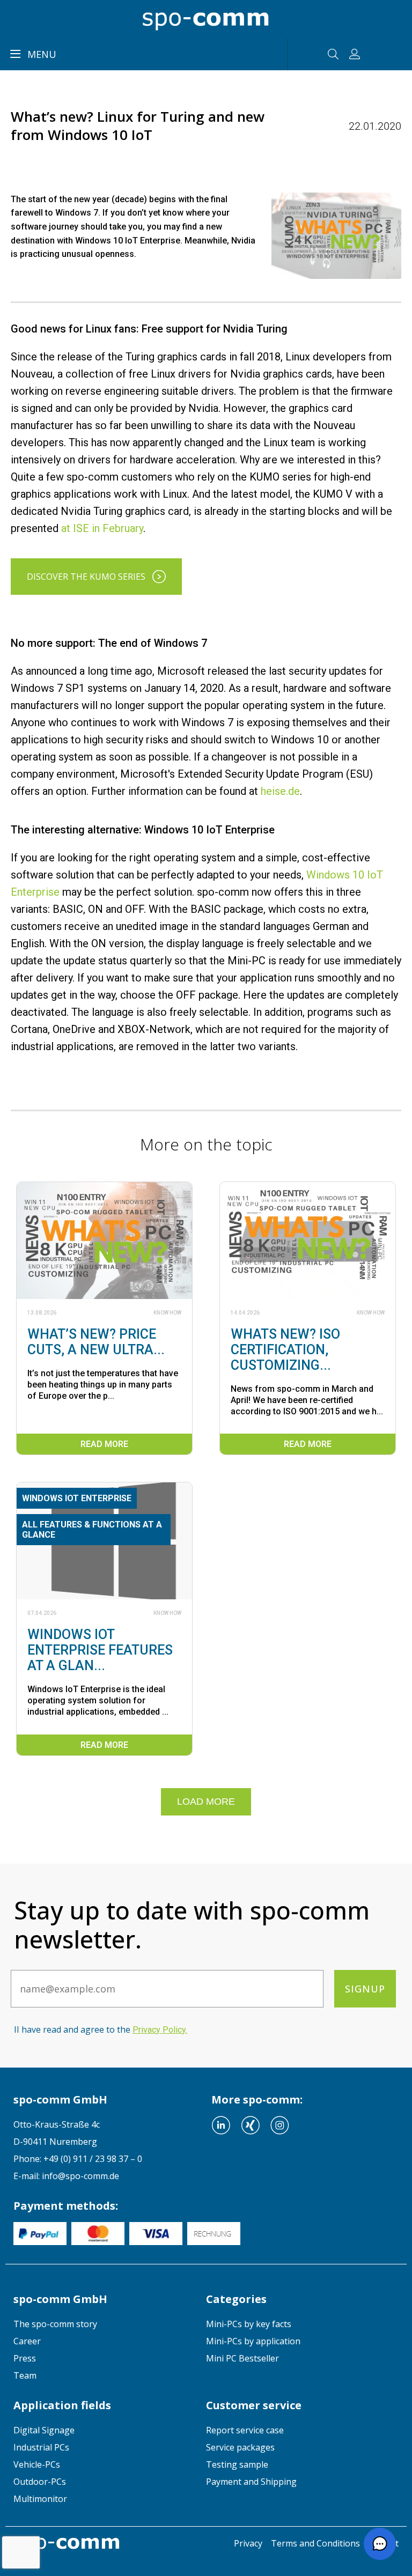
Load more (206, 1802)
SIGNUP (365, 1989)
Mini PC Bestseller (242, 2358)
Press (25, 2358)
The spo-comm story (55, 2324)
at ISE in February (102, 528)
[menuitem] (110, 2324)
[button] (380, 2544)
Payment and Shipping (251, 2482)
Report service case (245, 2430)
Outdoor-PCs (40, 2482)
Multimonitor (40, 2499)
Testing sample (237, 2464)
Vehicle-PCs (37, 2464)
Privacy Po (159, 2030)
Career (27, 2341)
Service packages (240, 2447)
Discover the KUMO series (86, 577)
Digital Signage (44, 2430)
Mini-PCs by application (253, 2341)
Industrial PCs (41, 2447)
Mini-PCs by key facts (249, 2324)
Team (25, 2375)
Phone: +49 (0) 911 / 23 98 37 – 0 (78, 2159)
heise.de (280, 791)
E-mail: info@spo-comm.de (66, 2176)
